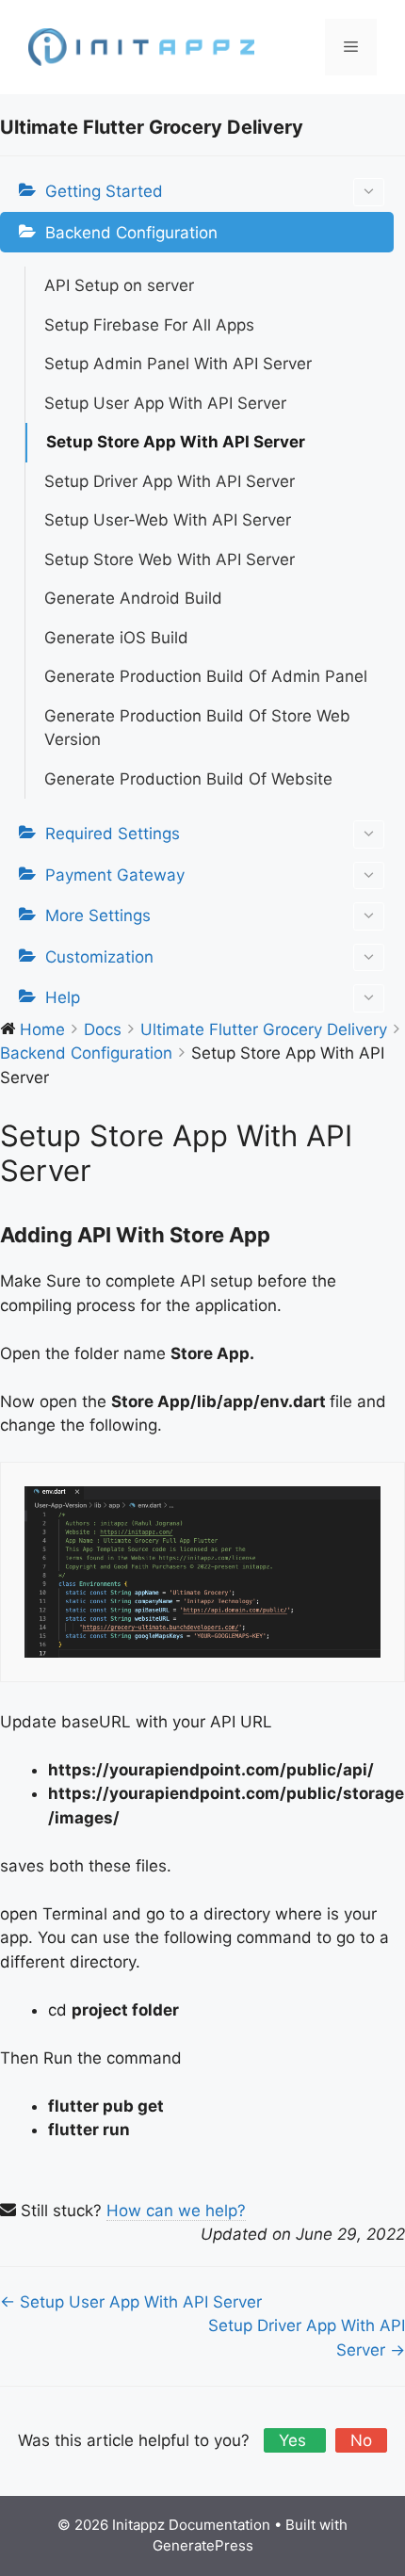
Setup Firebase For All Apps (149, 325)
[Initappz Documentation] (141, 46)
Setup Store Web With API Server (170, 559)
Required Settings (113, 834)
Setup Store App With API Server (176, 442)
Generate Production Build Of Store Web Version (197, 728)
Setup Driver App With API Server (170, 481)
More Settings (98, 915)
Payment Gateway (115, 875)
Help (63, 997)
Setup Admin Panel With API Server (178, 364)
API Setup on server (119, 285)
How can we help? (176, 2211)
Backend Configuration (131, 233)
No (361, 2440)
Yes (295, 2440)
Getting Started (104, 191)
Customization (99, 957)
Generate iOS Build (116, 638)
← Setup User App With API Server (131, 2302)
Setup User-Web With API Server (168, 520)
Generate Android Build (133, 598)
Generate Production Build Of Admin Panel (206, 676)
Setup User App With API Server (165, 403)
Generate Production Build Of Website (188, 779)
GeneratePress (203, 2545)
